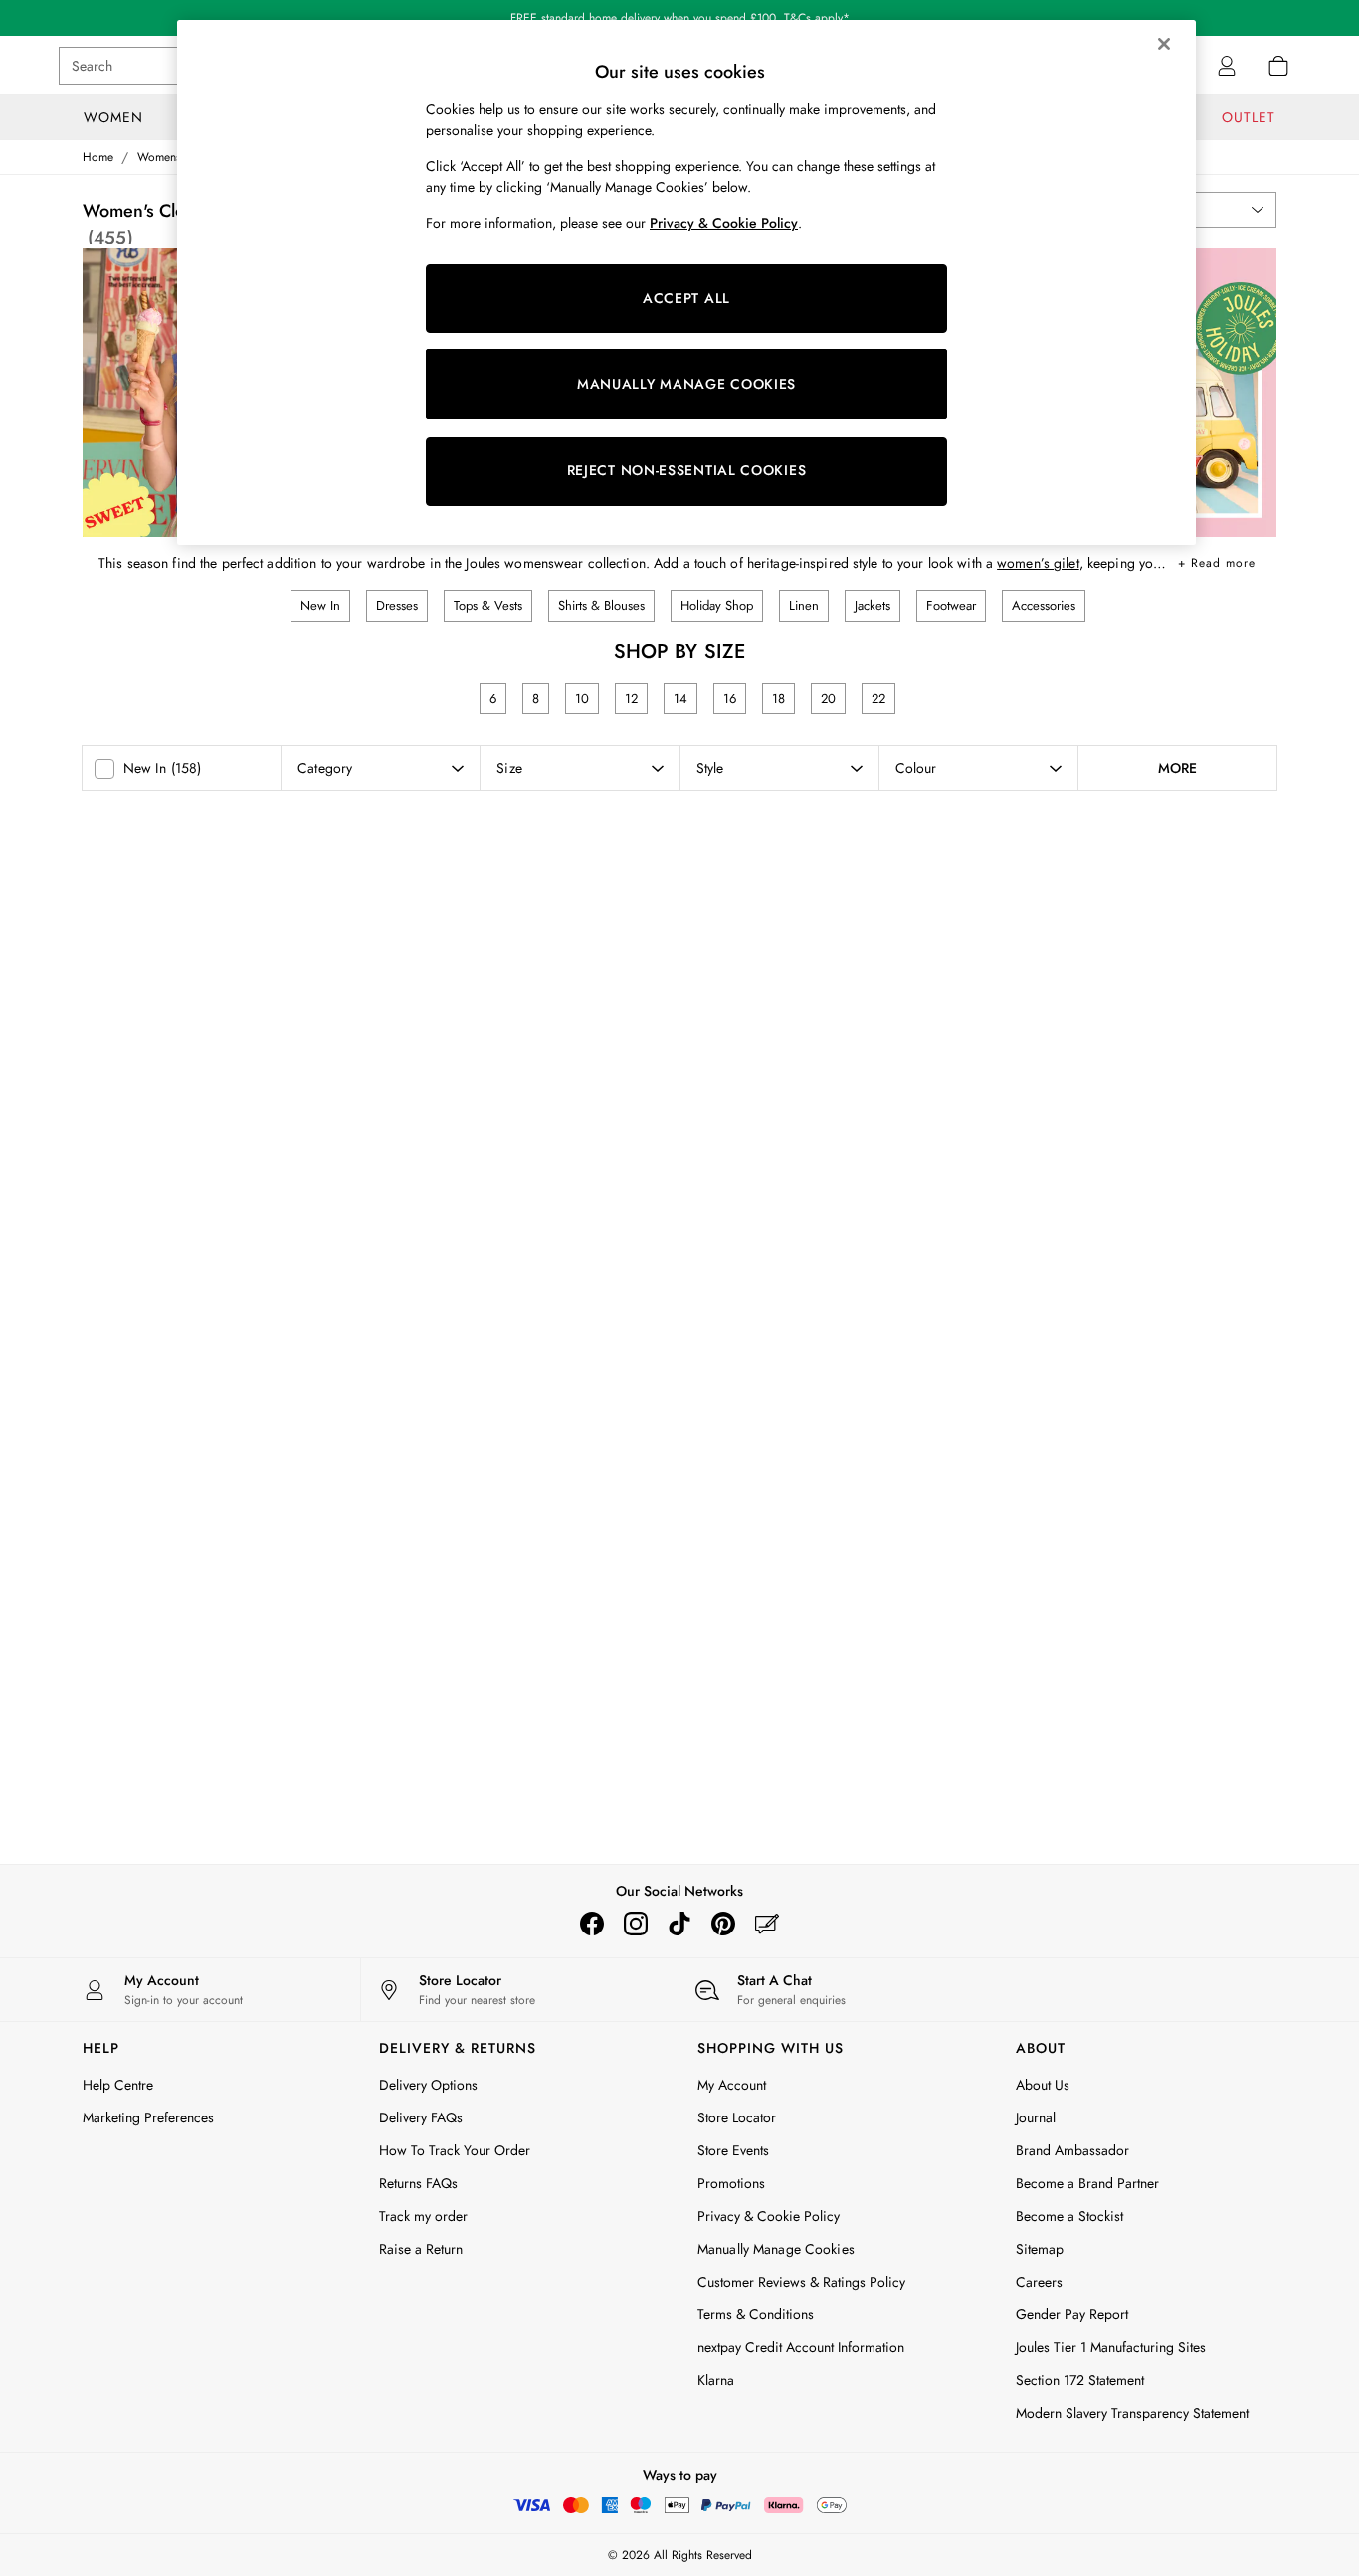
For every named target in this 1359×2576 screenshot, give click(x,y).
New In (320, 605)
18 (778, 699)
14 (680, 699)
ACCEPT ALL (686, 298)
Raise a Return (421, 2249)
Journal (1036, 2117)
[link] (1227, 66)
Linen (804, 605)
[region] (686, 282)
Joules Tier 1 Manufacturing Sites (1111, 2347)
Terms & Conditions (756, 2314)
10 (582, 699)
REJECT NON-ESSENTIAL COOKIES (687, 470)
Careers (1039, 2282)
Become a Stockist (1069, 2216)
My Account (732, 2085)
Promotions (731, 2183)
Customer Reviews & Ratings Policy (801, 2282)
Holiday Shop (717, 605)
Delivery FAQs (421, 2117)
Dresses (397, 605)
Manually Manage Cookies (776, 2249)
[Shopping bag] (1278, 66)
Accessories (1044, 605)
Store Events (733, 2150)
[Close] (1164, 44)
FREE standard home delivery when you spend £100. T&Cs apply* (680, 18)
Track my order (423, 2216)
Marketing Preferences (148, 2117)
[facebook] (592, 1924)
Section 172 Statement (1080, 2380)
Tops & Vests (488, 605)
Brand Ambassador (1072, 2150)
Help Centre (118, 2085)
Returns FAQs (418, 2183)
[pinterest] (723, 1924)
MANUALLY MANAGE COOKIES (686, 384)
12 (631, 699)
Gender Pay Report (1072, 2314)
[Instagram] (636, 1924)
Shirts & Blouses (601, 605)
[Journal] (767, 1924)
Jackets (873, 605)
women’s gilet (1038, 563)
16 (730, 699)
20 (828, 699)
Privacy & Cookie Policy (769, 2216)
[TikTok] (679, 1924)
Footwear (951, 605)
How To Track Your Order (455, 2150)
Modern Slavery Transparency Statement (1132, 2413)
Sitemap (1040, 2249)
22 (878, 699)
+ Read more (1217, 559)
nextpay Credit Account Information (801, 2347)
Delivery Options (428, 2085)
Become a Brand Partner (1087, 2183)
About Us (1043, 2085)
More (1177, 768)
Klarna (716, 2380)
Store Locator (737, 2117)
